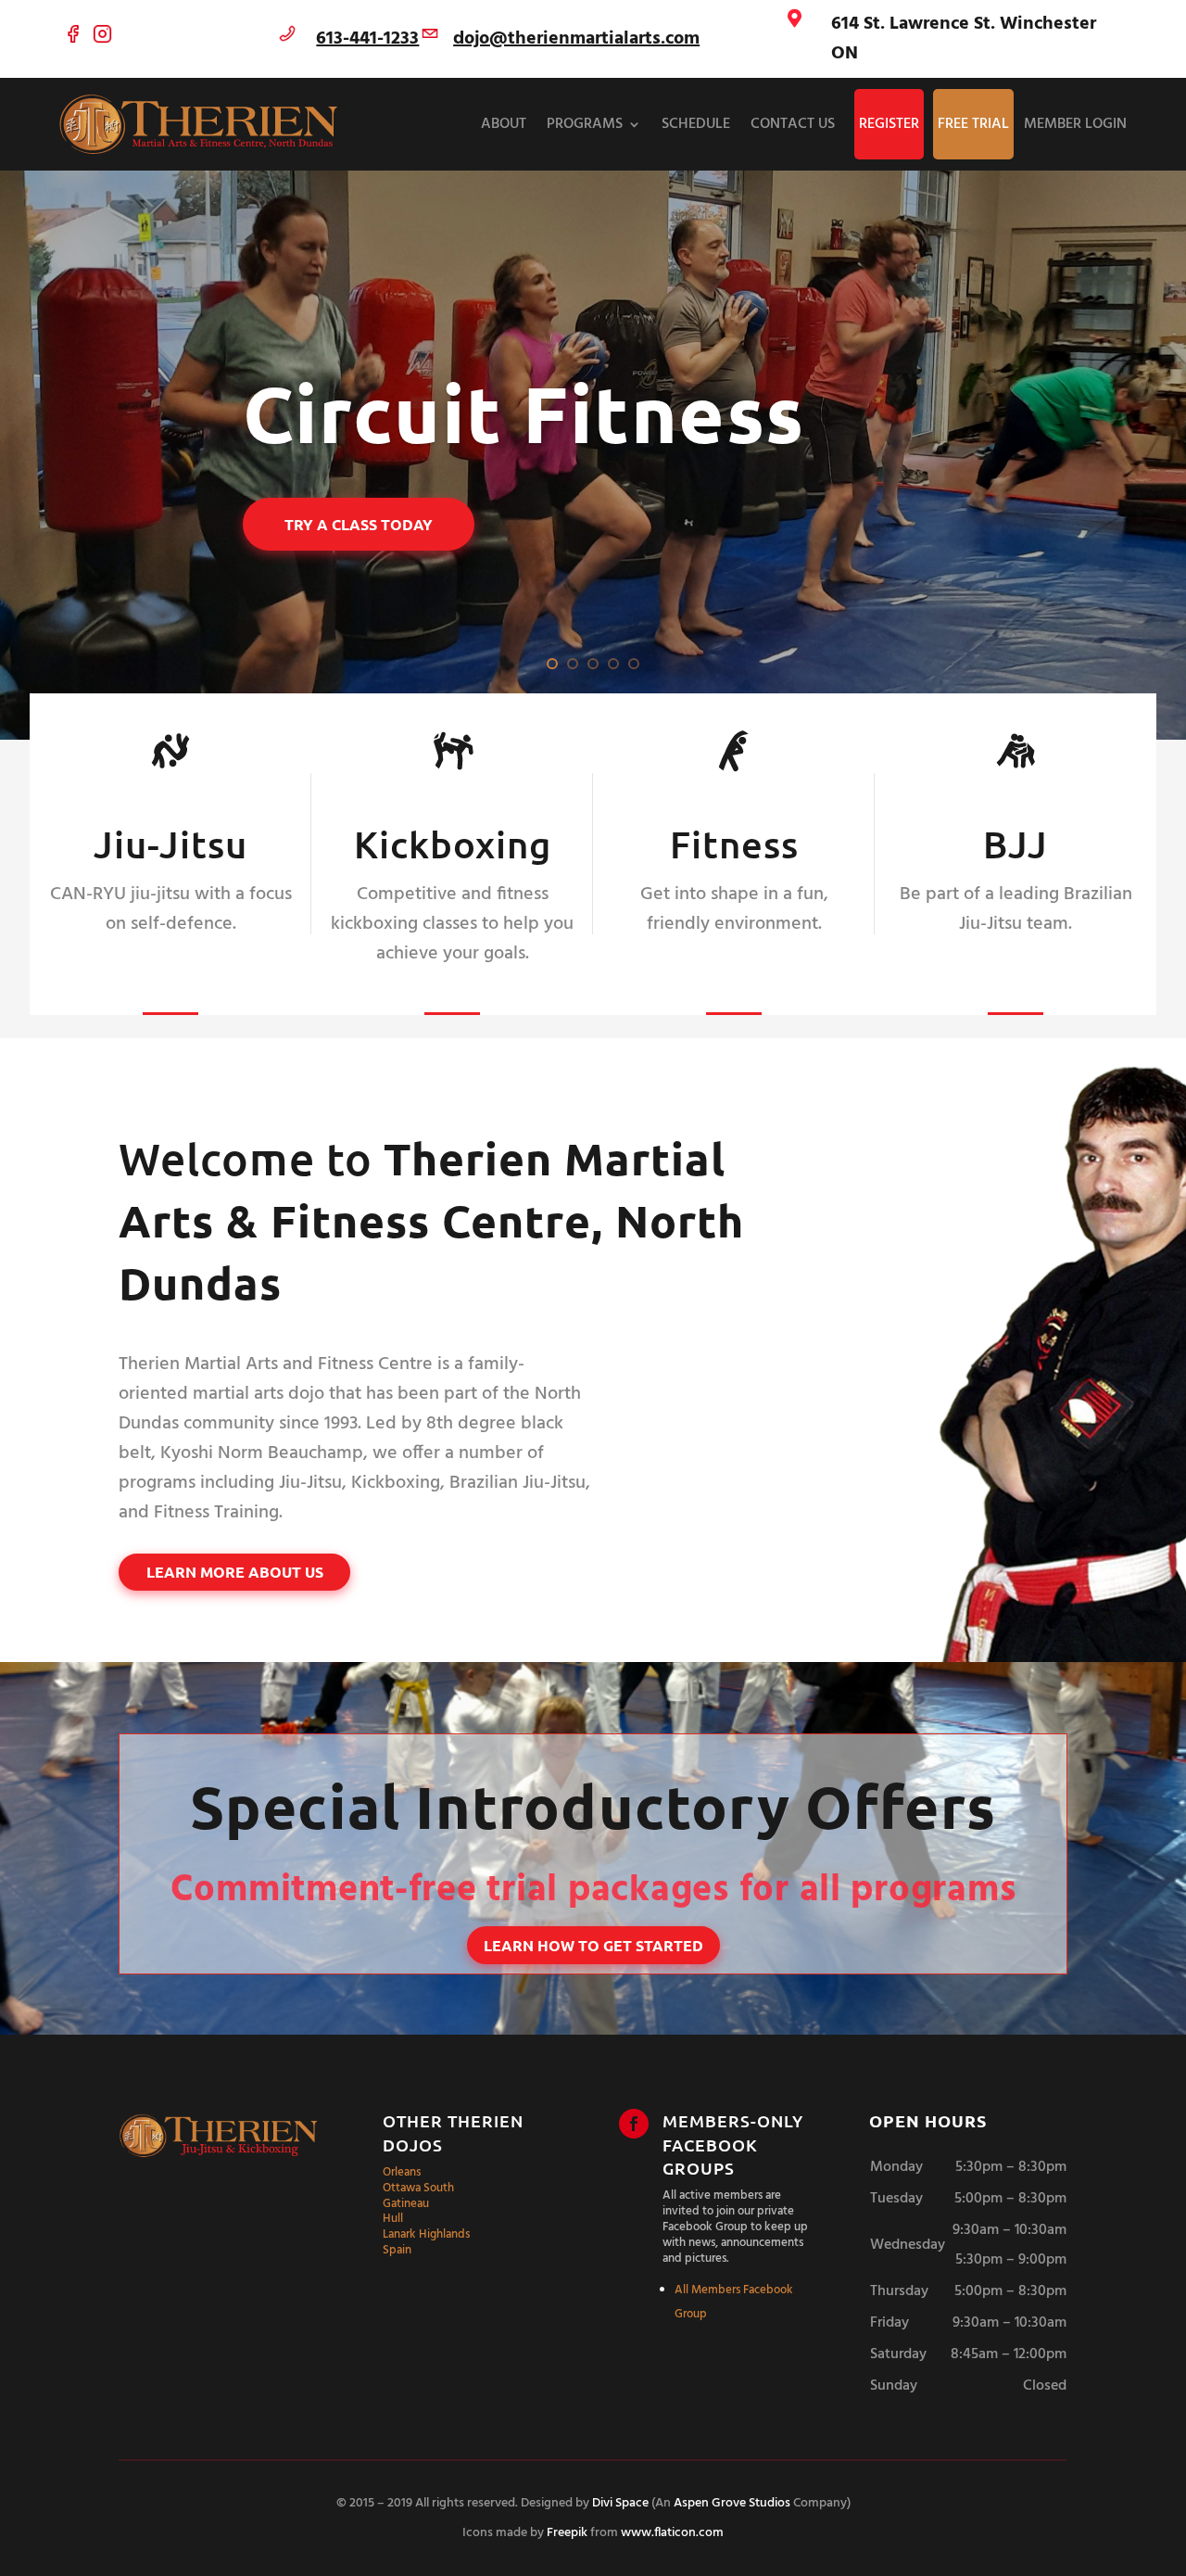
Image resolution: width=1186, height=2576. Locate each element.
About (504, 124)
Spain (397, 2250)
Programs (585, 124)
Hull (393, 2219)
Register (889, 124)
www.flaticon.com (672, 2533)
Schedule (696, 124)
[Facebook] (74, 39)
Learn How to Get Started (593, 1945)
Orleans (402, 2172)
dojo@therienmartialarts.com (576, 39)
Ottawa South (418, 2188)
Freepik (567, 2533)
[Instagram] (102, 39)
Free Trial (973, 124)
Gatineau (406, 2204)
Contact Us (793, 124)
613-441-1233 (367, 39)
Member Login (1075, 124)
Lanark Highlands (426, 2234)
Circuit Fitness (524, 414)
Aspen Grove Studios (732, 2503)
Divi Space (620, 2503)
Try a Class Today (359, 524)
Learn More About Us (235, 1572)
